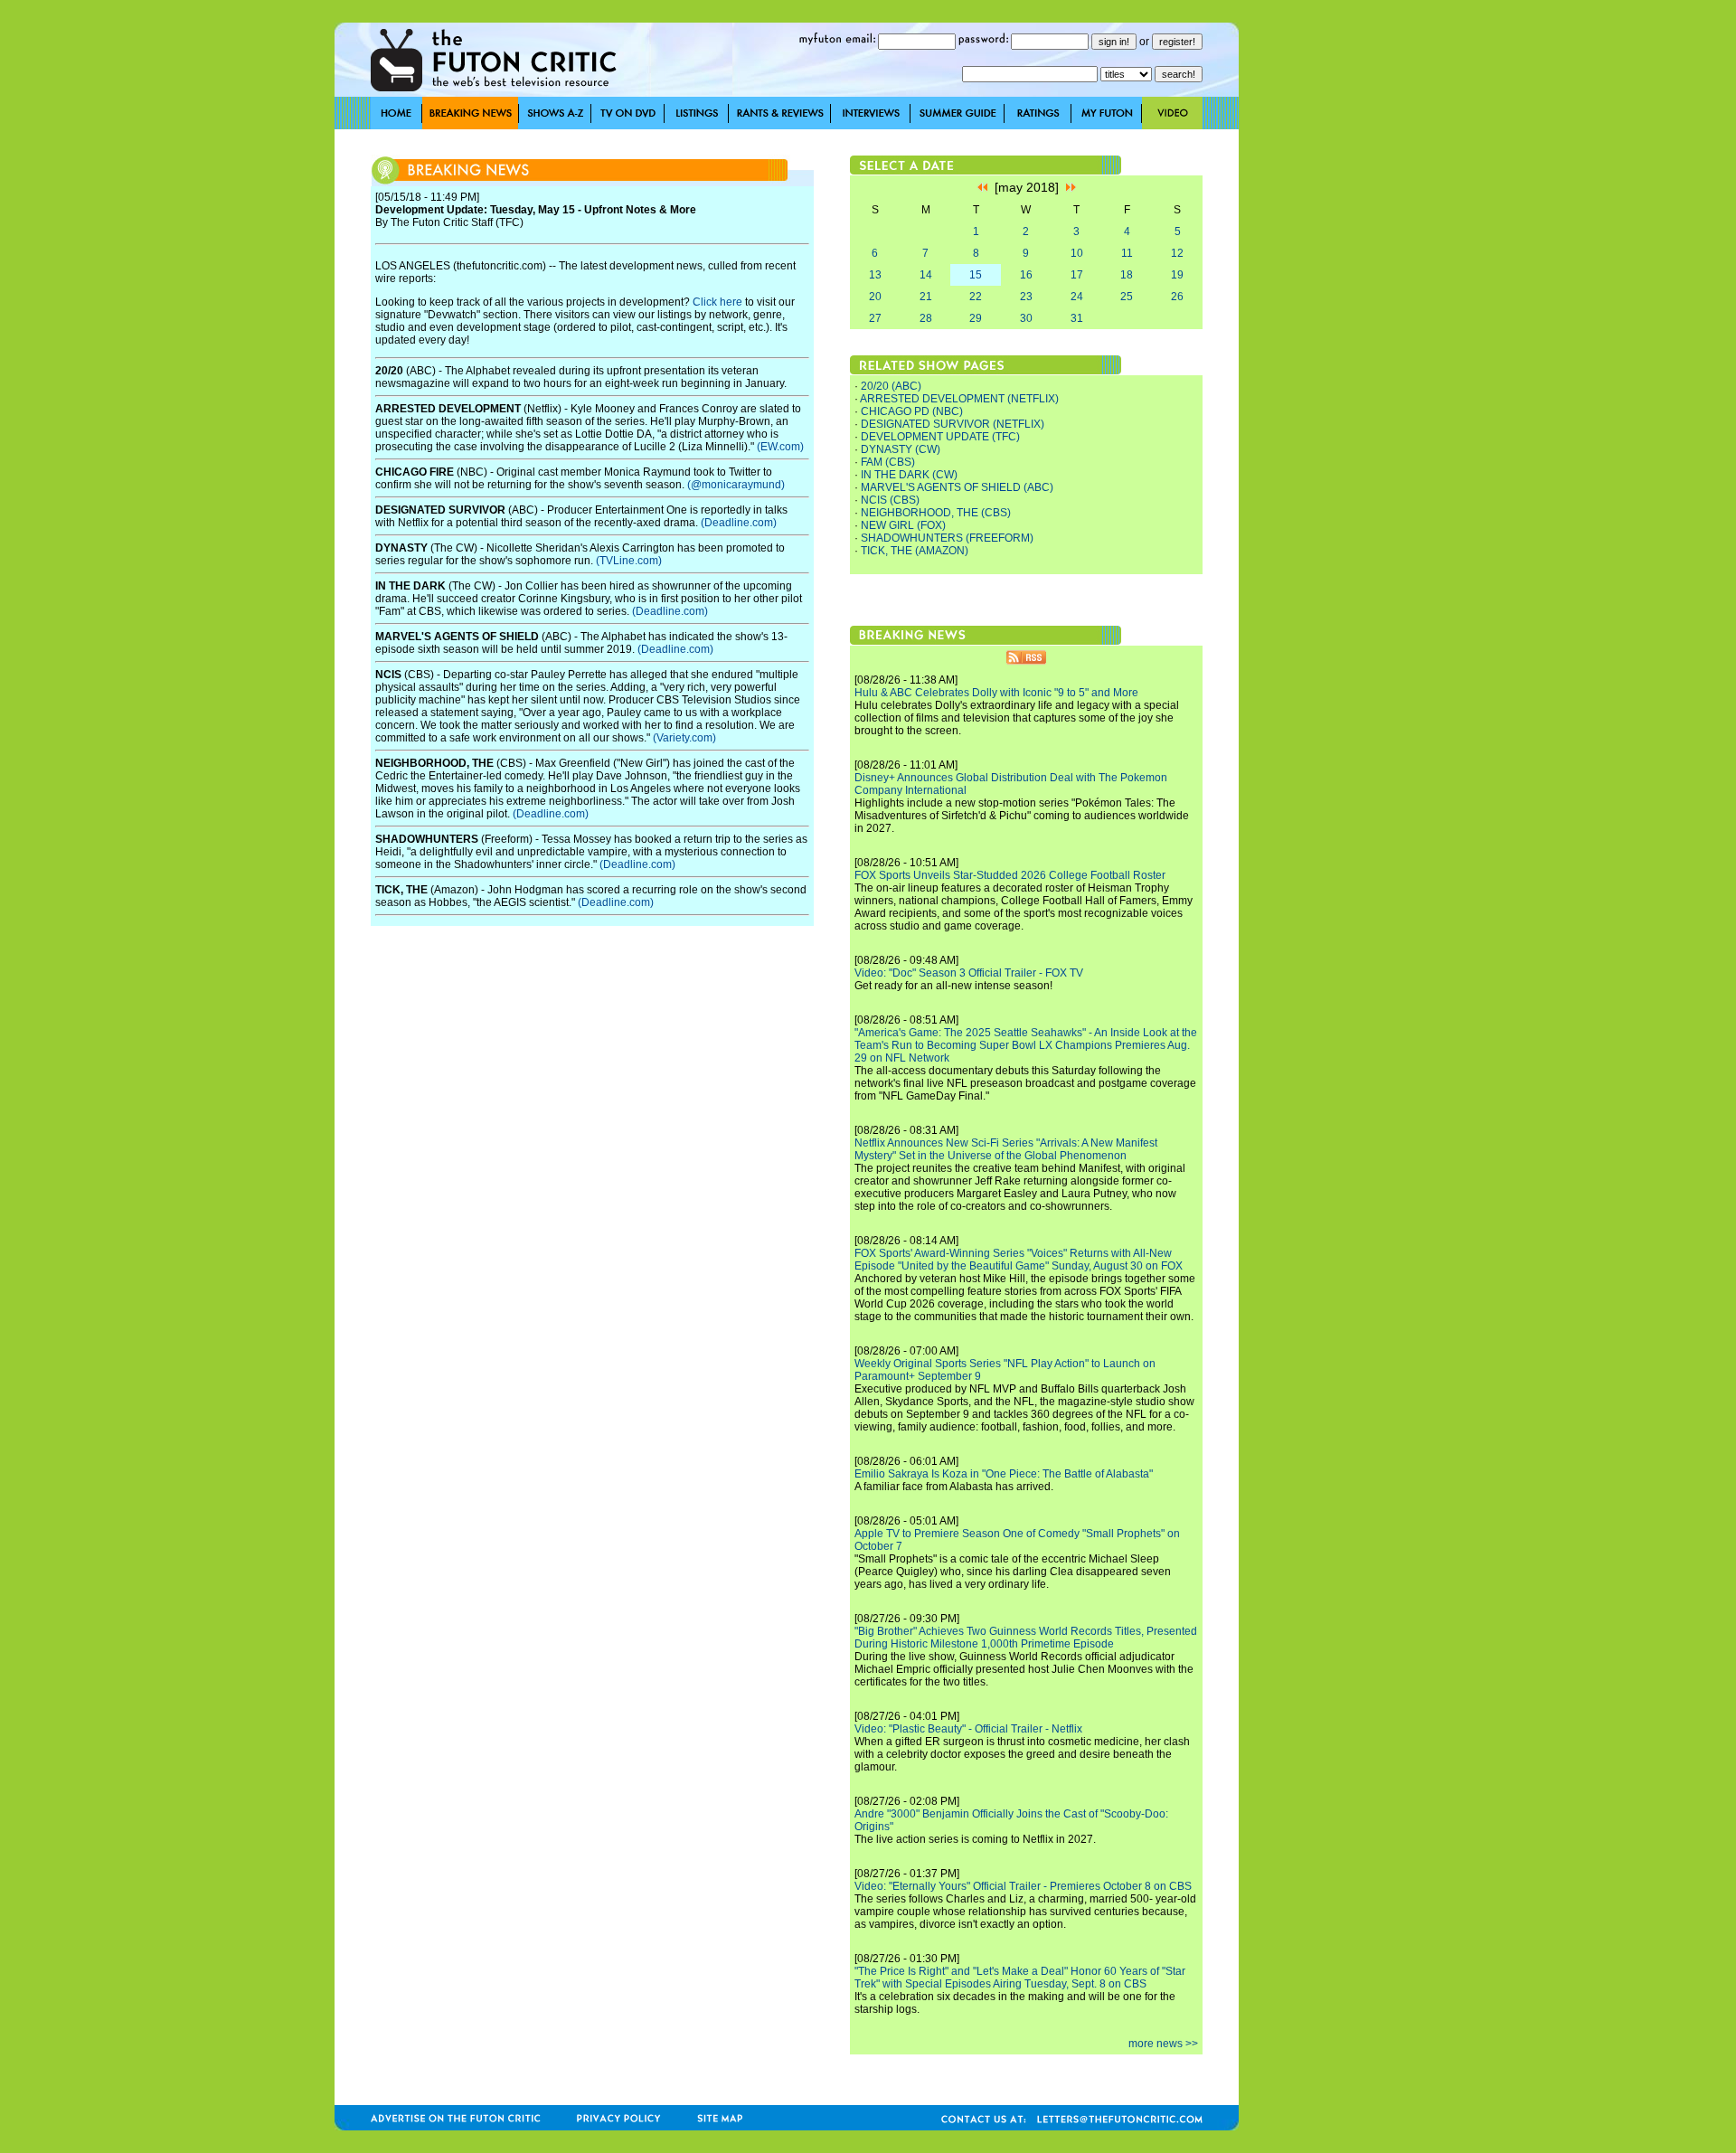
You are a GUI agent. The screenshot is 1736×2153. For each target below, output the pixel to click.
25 (1127, 297)
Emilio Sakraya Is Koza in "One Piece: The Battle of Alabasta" (1004, 1474)
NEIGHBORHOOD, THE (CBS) (936, 513)
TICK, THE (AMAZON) (915, 551)
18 (1127, 275)
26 (1177, 297)
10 (1077, 253)
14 (926, 275)
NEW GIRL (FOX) (903, 525)
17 (1077, 275)
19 (1177, 275)
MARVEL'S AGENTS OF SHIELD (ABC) (957, 487)
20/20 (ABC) (891, 386)
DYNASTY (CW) (901, 449)
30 (1026, 318)
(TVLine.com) (629, 561)
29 (976, 318)
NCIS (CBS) (890, 500)
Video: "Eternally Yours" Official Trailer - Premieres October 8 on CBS (1023, 1886)
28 (926, 318)
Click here (717, 302)
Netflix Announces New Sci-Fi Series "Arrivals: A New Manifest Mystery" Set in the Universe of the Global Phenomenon (1006, 1149)
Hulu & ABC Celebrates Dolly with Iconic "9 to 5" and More (996, 693)
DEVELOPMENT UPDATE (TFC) (940, 437)
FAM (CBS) (888, 462)
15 (976, 275)
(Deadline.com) (739, 523)
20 (875, 297)
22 (976, 297)
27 (875, 318)
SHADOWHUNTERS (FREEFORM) (947, 538)
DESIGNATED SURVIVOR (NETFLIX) (953, 424)
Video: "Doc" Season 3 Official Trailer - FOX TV (969, 973)
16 (1026, 275)
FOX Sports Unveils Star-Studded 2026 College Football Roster (1010, 875)
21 (926, 297)
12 (1177, 253)
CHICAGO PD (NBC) (912, 411)
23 (1026, 297)
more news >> (1163, 2044)
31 (1077, 318)
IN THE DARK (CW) (909, 475)
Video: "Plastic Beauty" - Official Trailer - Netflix (968, 1729)
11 (1127, 253)
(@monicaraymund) (736, 485)
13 (875, 275)
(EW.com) (780, 447)
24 (1077, 297)
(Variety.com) (684, 738)
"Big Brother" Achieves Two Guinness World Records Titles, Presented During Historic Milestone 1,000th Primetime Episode (1026, 1638)
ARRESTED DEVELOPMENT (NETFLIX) (959, 399)
